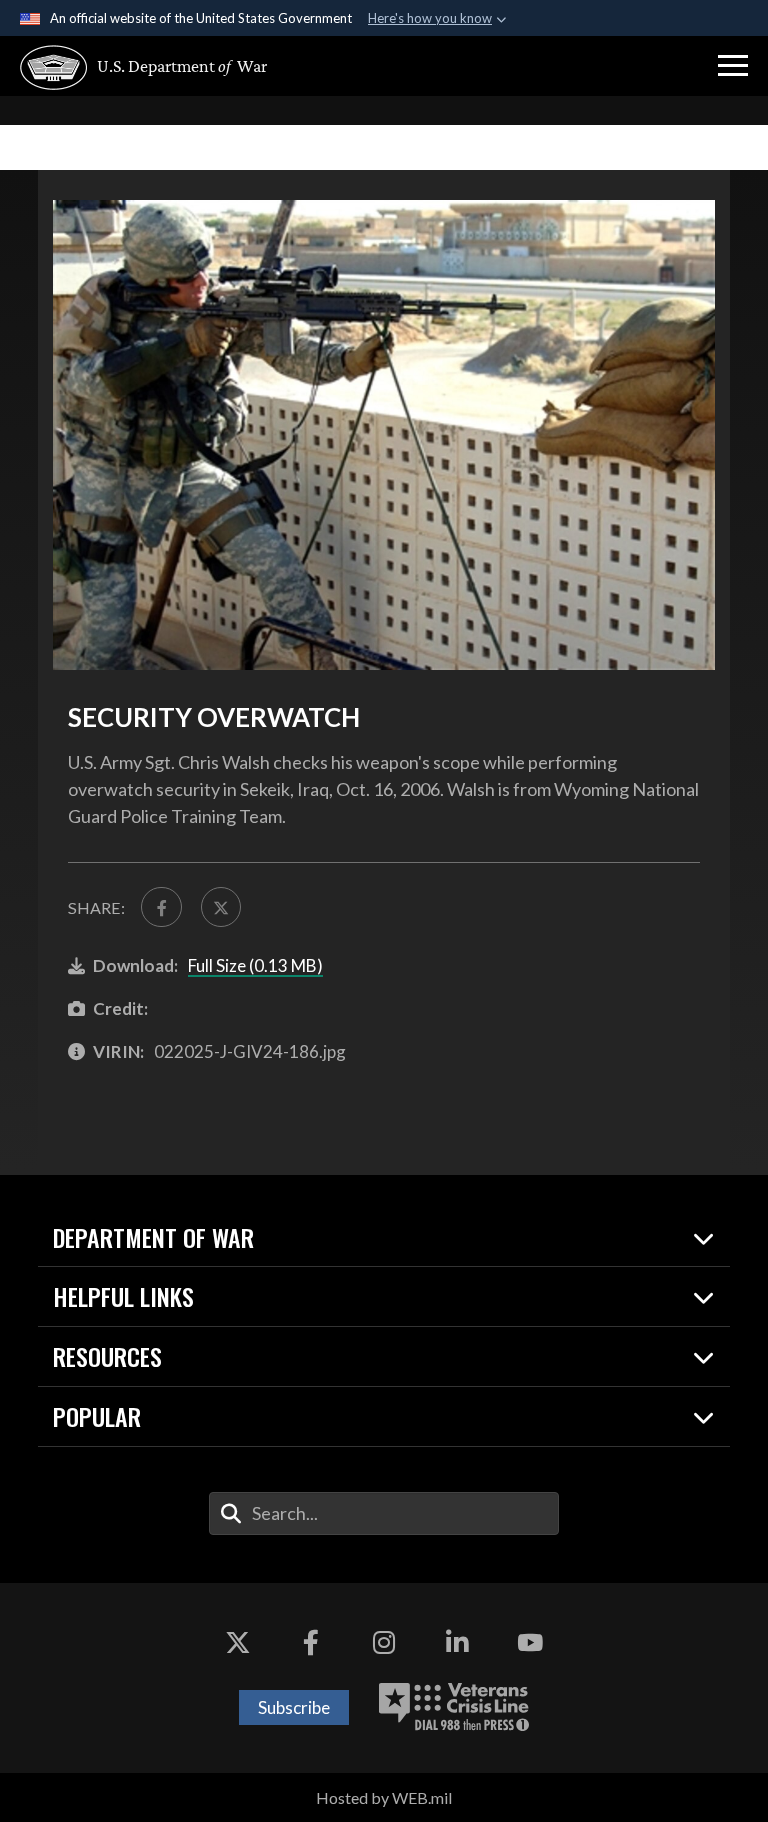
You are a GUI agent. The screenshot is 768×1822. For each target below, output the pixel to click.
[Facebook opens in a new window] (311, 1643)
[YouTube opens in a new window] (530, 1643)
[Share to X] (221, 907)
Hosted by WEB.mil (384, 1797)
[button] (733, 66)
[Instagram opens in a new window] (384, 1643)
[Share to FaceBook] (161, 907)
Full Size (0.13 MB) (255, 965)
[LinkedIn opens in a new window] (457, 1643)
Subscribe (294, 1707)
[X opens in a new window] (238, 1643)
